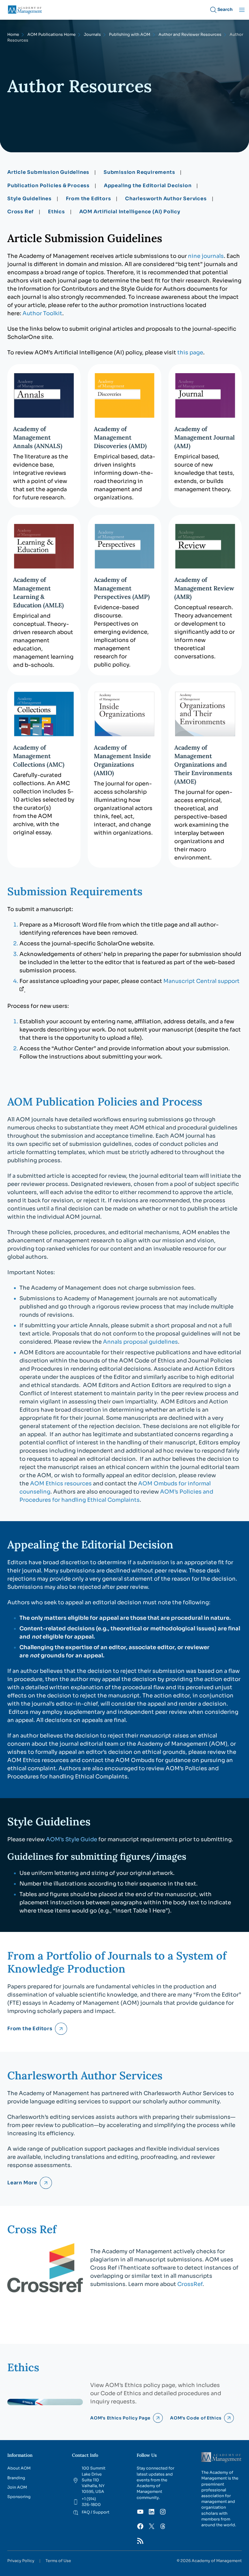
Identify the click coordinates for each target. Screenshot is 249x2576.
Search (225, 9)
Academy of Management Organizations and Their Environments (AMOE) (203, 764)
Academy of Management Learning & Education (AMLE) (38, 592)
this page (190, 353)
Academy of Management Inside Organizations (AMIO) (122, 760)
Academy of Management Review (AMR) (204, 588)
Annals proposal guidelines (140, 1342)
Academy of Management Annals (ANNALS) (38, 437)
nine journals (206, 256)
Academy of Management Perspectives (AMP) (122, 588)
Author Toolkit (42, 313)
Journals (92, 35)
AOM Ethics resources (61, 1484)
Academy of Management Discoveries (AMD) (120, 437)
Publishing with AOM (130, 35)
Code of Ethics (121, 2393)
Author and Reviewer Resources (190, 35)
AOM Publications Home (51, 35)
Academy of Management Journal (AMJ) (205, 437)
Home (13, 35)
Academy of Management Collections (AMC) (39, 756)
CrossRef (190, 2284)
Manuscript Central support (201, 981)
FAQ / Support (96, 2512)
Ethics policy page (150, 2385)
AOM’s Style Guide (72, 1839)
